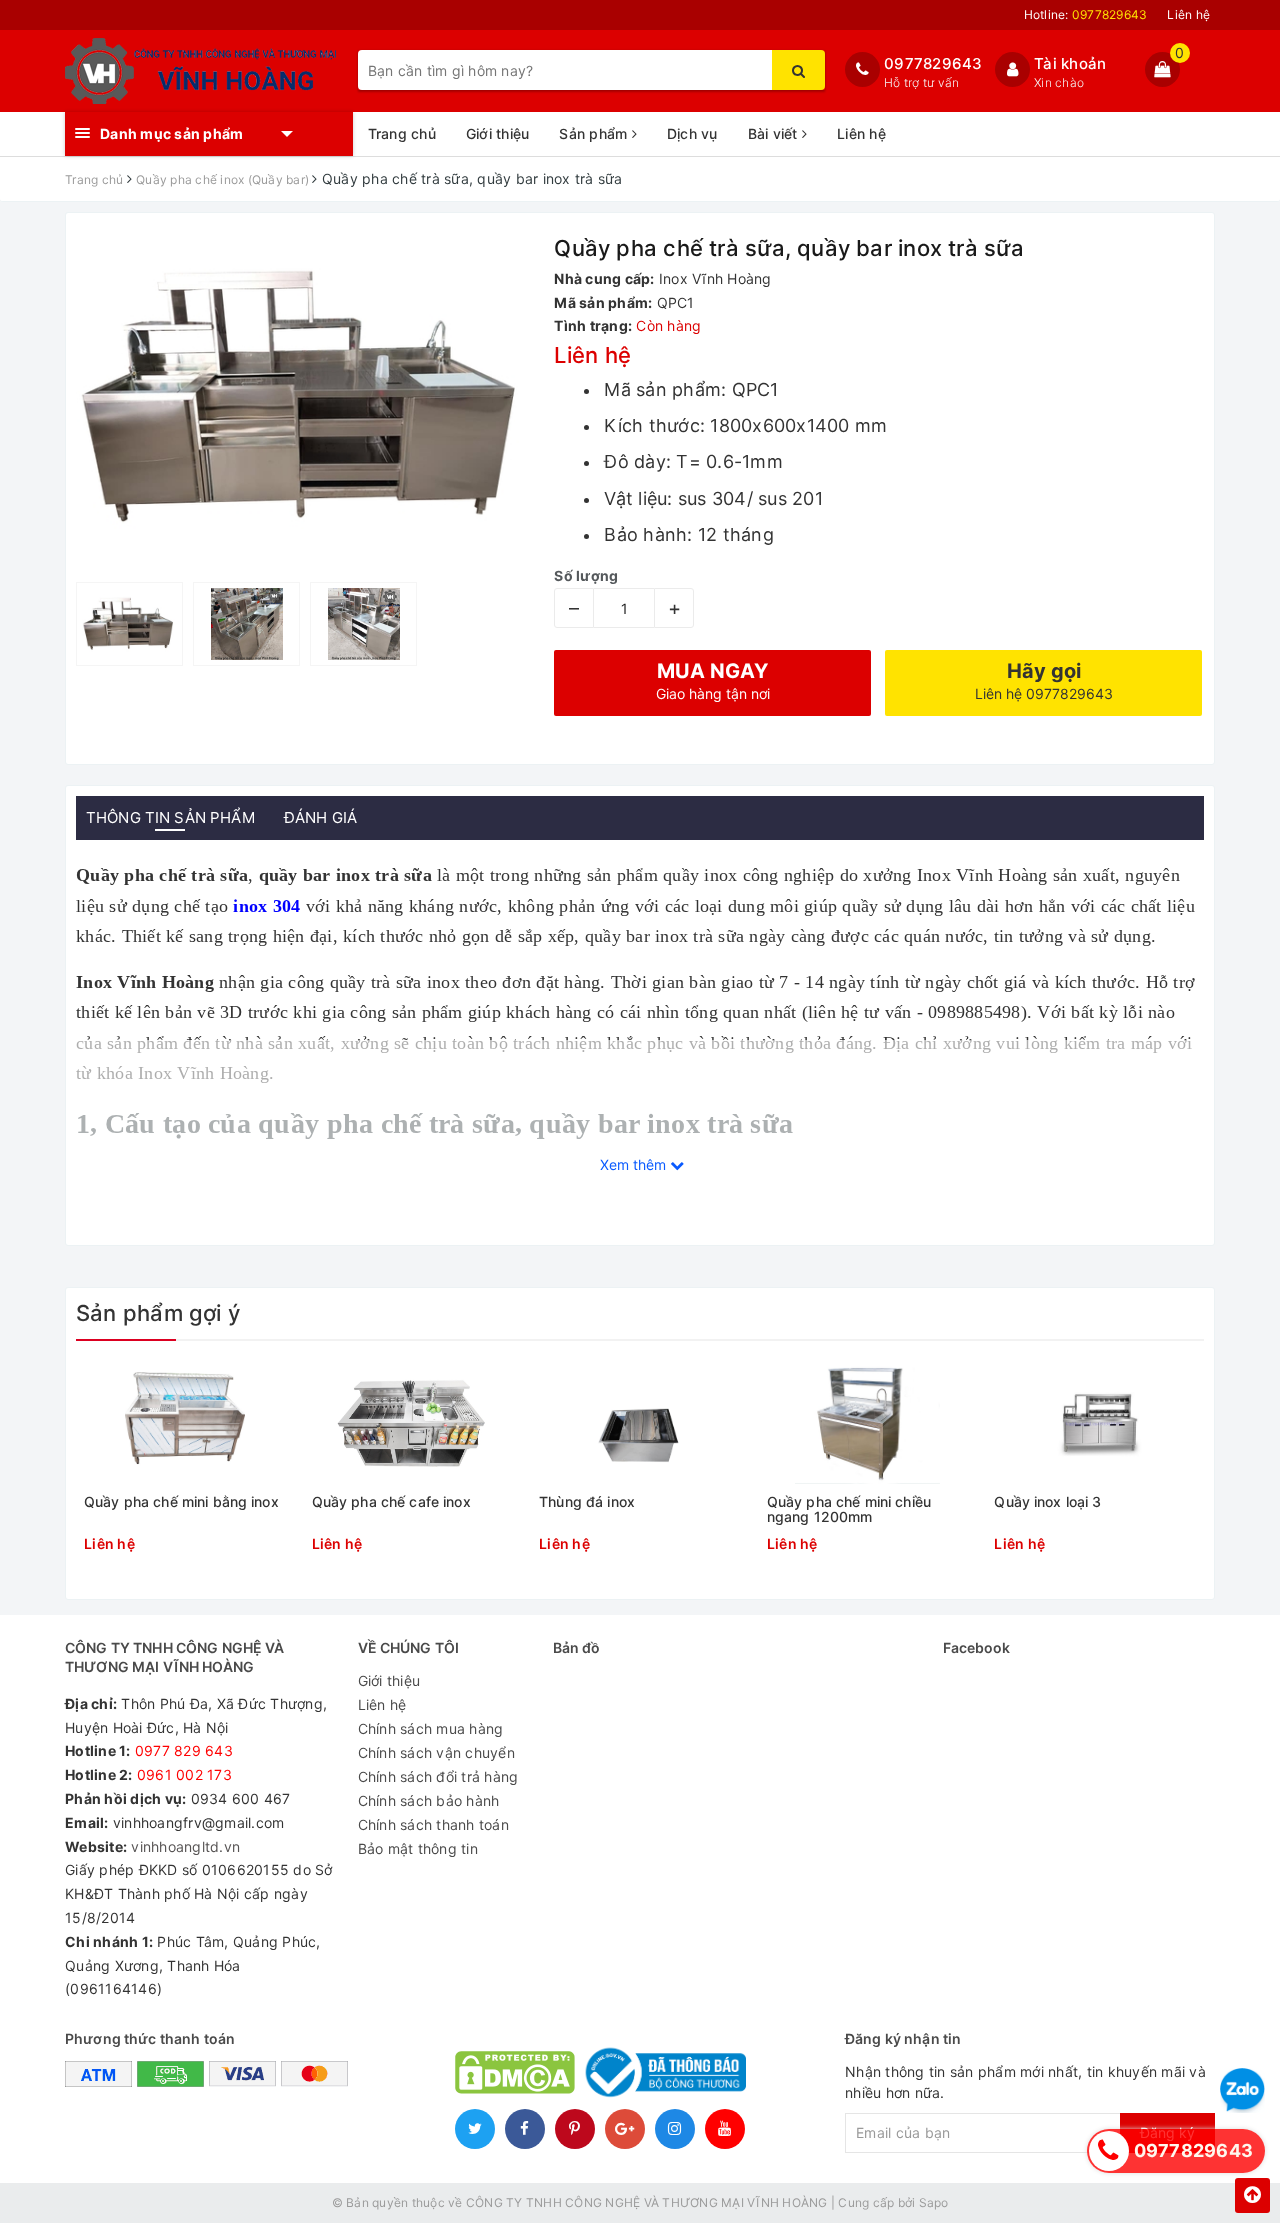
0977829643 (933, 63)
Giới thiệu (498, 133)
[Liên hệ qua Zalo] (1242, 2090)
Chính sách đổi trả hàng (438, 1776)
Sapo (934, 2202)
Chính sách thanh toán (433, 1824)
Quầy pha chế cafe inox (391, 1502)
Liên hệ (1188, 14)
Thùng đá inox (587, 1502)
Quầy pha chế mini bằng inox (181, 1502)
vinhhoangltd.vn (185, 1846)
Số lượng (586, 575)
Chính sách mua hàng (431, 1728)
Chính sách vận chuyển (436, 1752)
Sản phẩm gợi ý (158, 1313)
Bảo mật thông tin (418, 1848)
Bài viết (775, 133)
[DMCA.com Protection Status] (515, 2071)
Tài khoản (1070, 63)
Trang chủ (402, 133)
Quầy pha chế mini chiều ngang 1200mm (849, 1509)
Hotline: (1086, 14)
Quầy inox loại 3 (1047, 1502)
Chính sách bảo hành (429, 1800)
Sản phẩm (595, 133)
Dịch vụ (692, 133)
